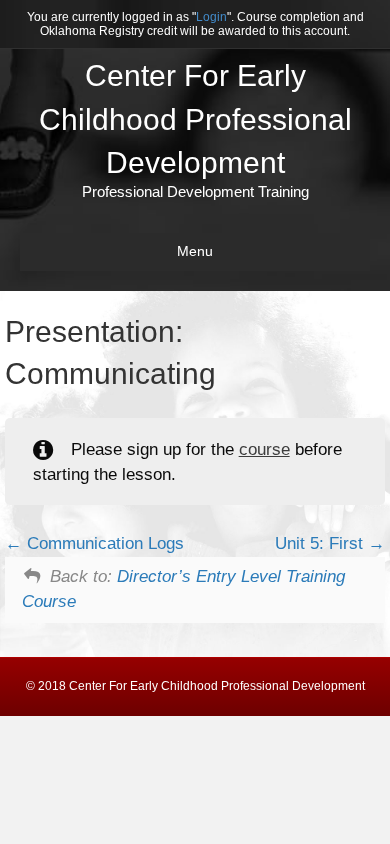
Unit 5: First (321, 543)
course (264, 449)
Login (211, 17)
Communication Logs (103, 543)
